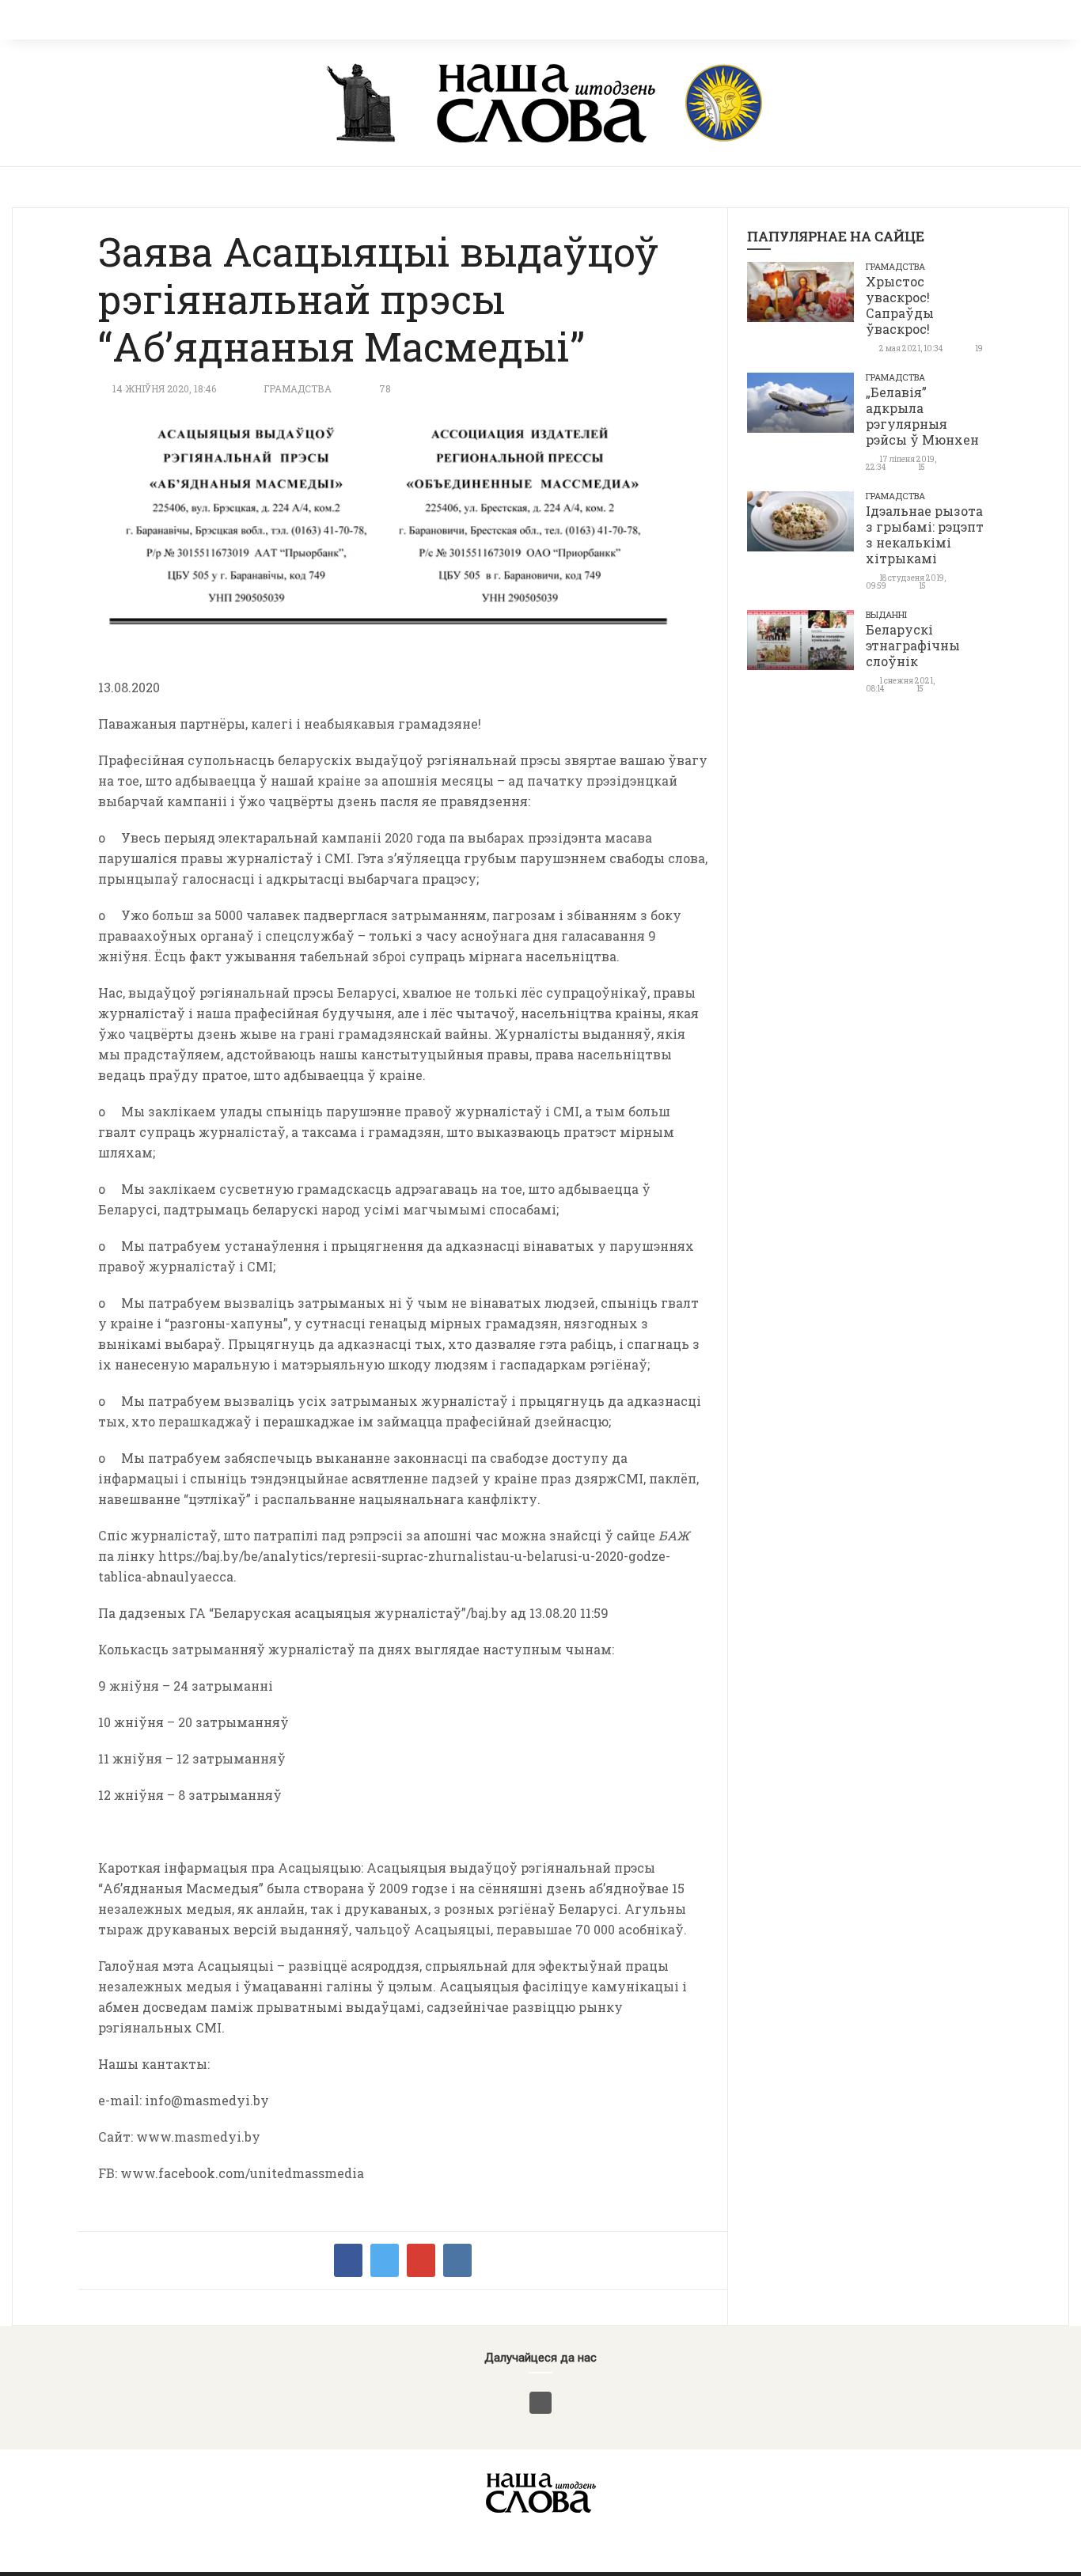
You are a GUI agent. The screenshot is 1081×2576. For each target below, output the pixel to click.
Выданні (886, 614)
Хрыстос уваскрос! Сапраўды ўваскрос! (900, 305)
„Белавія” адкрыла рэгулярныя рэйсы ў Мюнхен (922, 416)
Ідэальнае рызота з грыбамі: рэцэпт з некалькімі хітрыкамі (925, 534)
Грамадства (298, 388)
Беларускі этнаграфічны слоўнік (913, 645)
